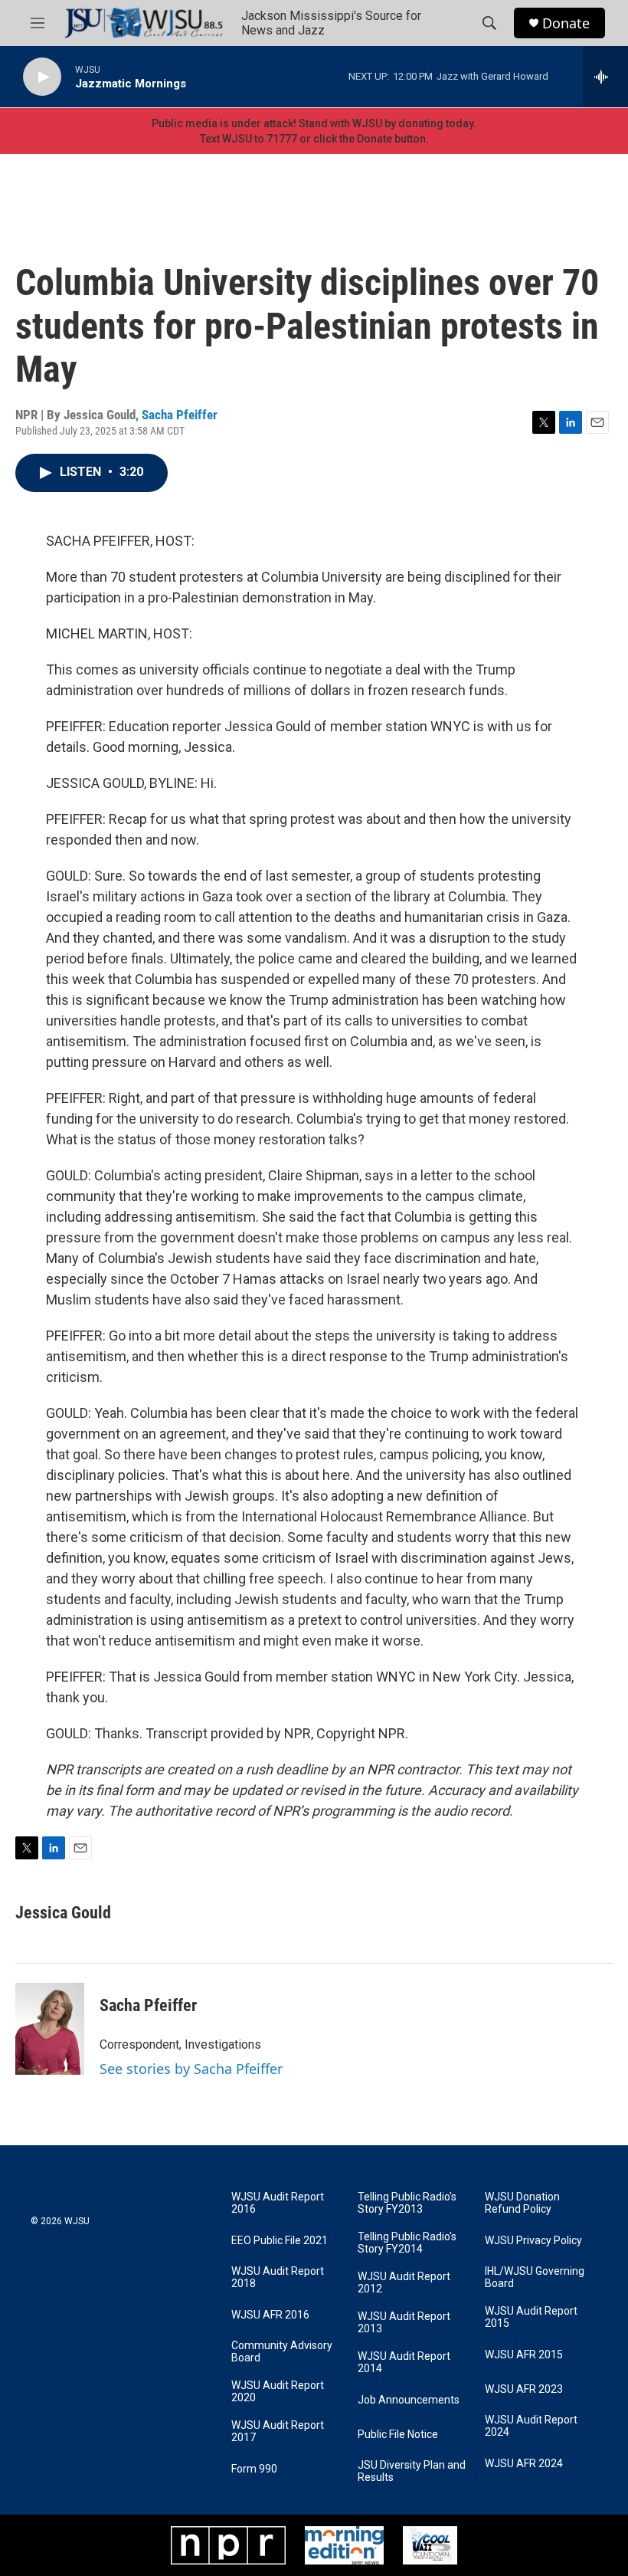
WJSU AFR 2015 (524, 2355)
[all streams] (605, 77)
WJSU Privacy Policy (533, 2241)
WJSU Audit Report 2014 (404, 2363)
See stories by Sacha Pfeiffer (191, 2069)
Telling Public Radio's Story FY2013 (407, 2203)
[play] (42, 77)
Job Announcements (409, 2400)
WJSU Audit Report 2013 (404, 2323)
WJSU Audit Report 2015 (531, 2317)
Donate (566, 23)
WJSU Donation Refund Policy (522, 2203)
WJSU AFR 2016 (270, 2315)
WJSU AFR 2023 (524, 2389)
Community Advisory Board (282, 2352)
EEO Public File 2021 (280, 2241)
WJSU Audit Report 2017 (278, 2432)
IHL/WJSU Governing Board (535, 2277)
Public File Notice (398, 2435)
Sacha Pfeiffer (180, 415)
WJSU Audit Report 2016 (278, 2203)
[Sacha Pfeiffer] (50, 2029)
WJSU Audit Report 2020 (278, 2392)
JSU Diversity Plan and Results (412, 2471)
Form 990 (254, 2469)
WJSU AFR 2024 (524, 2464)
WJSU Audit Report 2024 (531, 2426)
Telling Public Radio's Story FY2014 (407, 2243)
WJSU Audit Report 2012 (404, 2283)
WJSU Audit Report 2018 (278, 2277)
